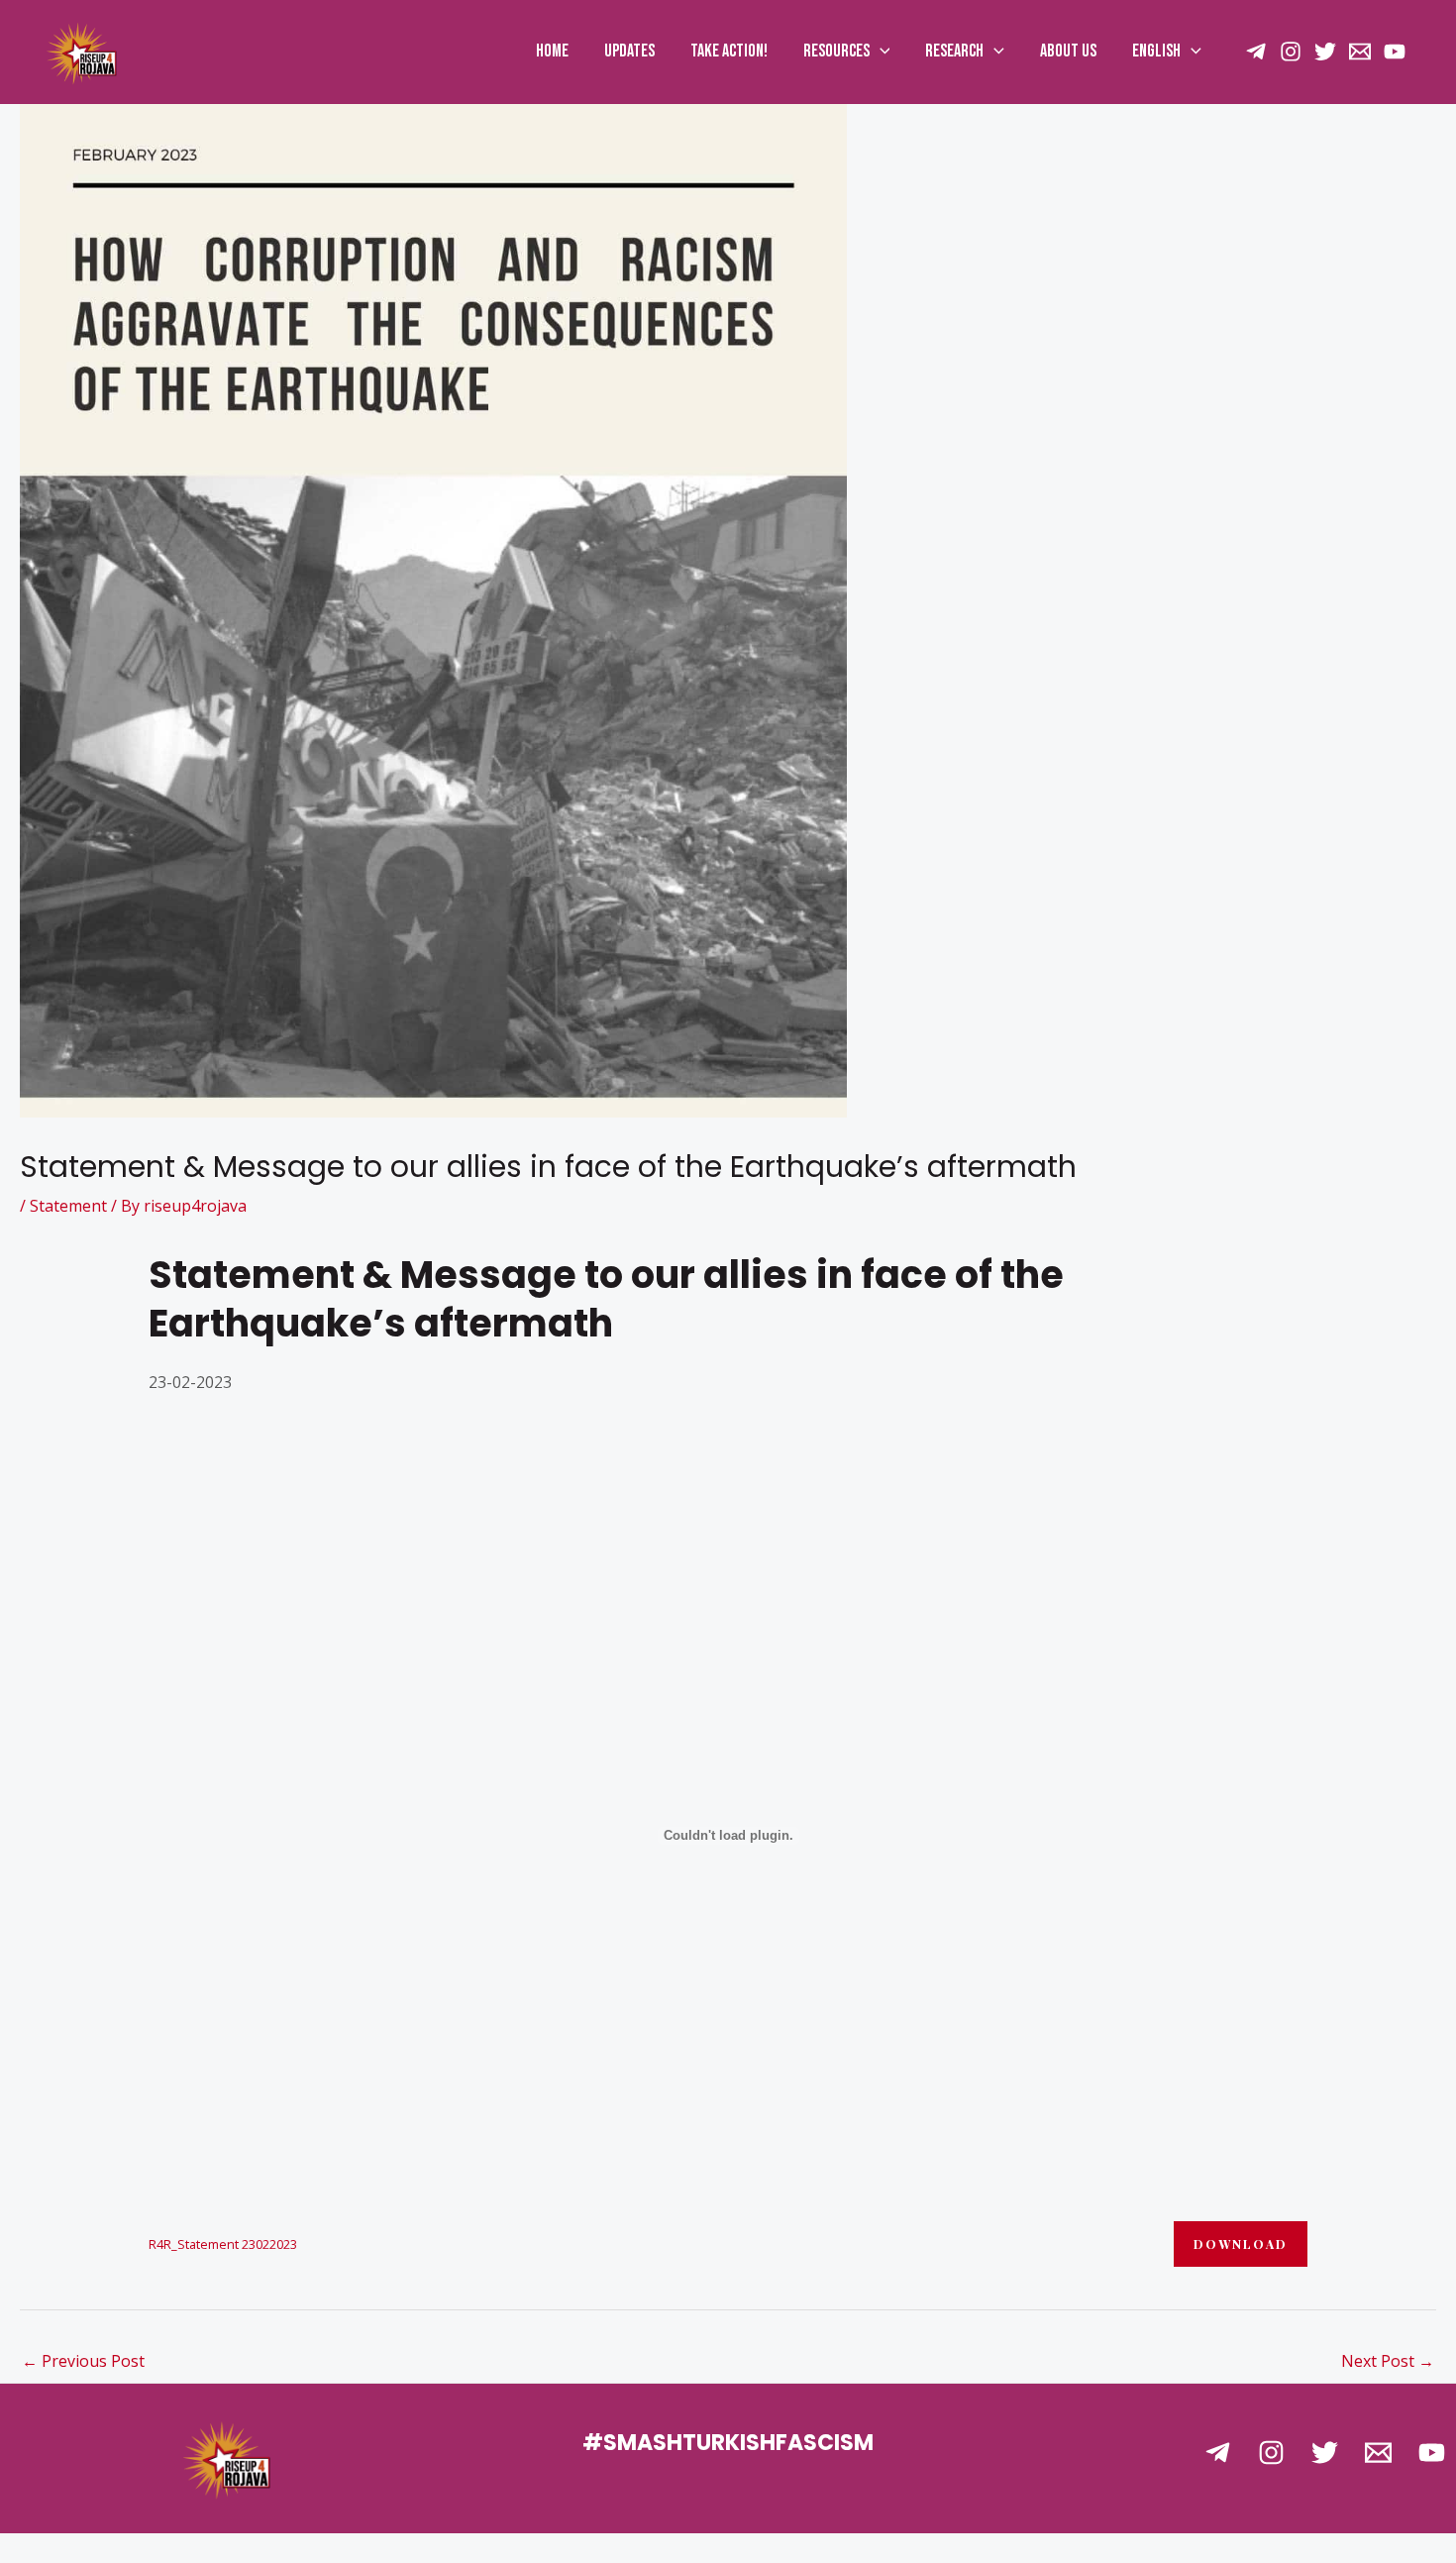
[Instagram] (1291, 52)
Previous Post (83, 2361)
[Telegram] (1218, 2453)
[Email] (1360, 52)
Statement (68, 1206)
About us (1068, 51)
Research (954, 51)
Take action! (729, 51)
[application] (880, 52)
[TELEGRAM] (1256, 52)
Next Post (1388, 2361)
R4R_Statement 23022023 (223, 2244)
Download (1241, 2244)
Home (552, 51)
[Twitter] (1325, 52)
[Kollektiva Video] (1395, 52)
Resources (836, 51)
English (1156, 51)
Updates (629, 51)
